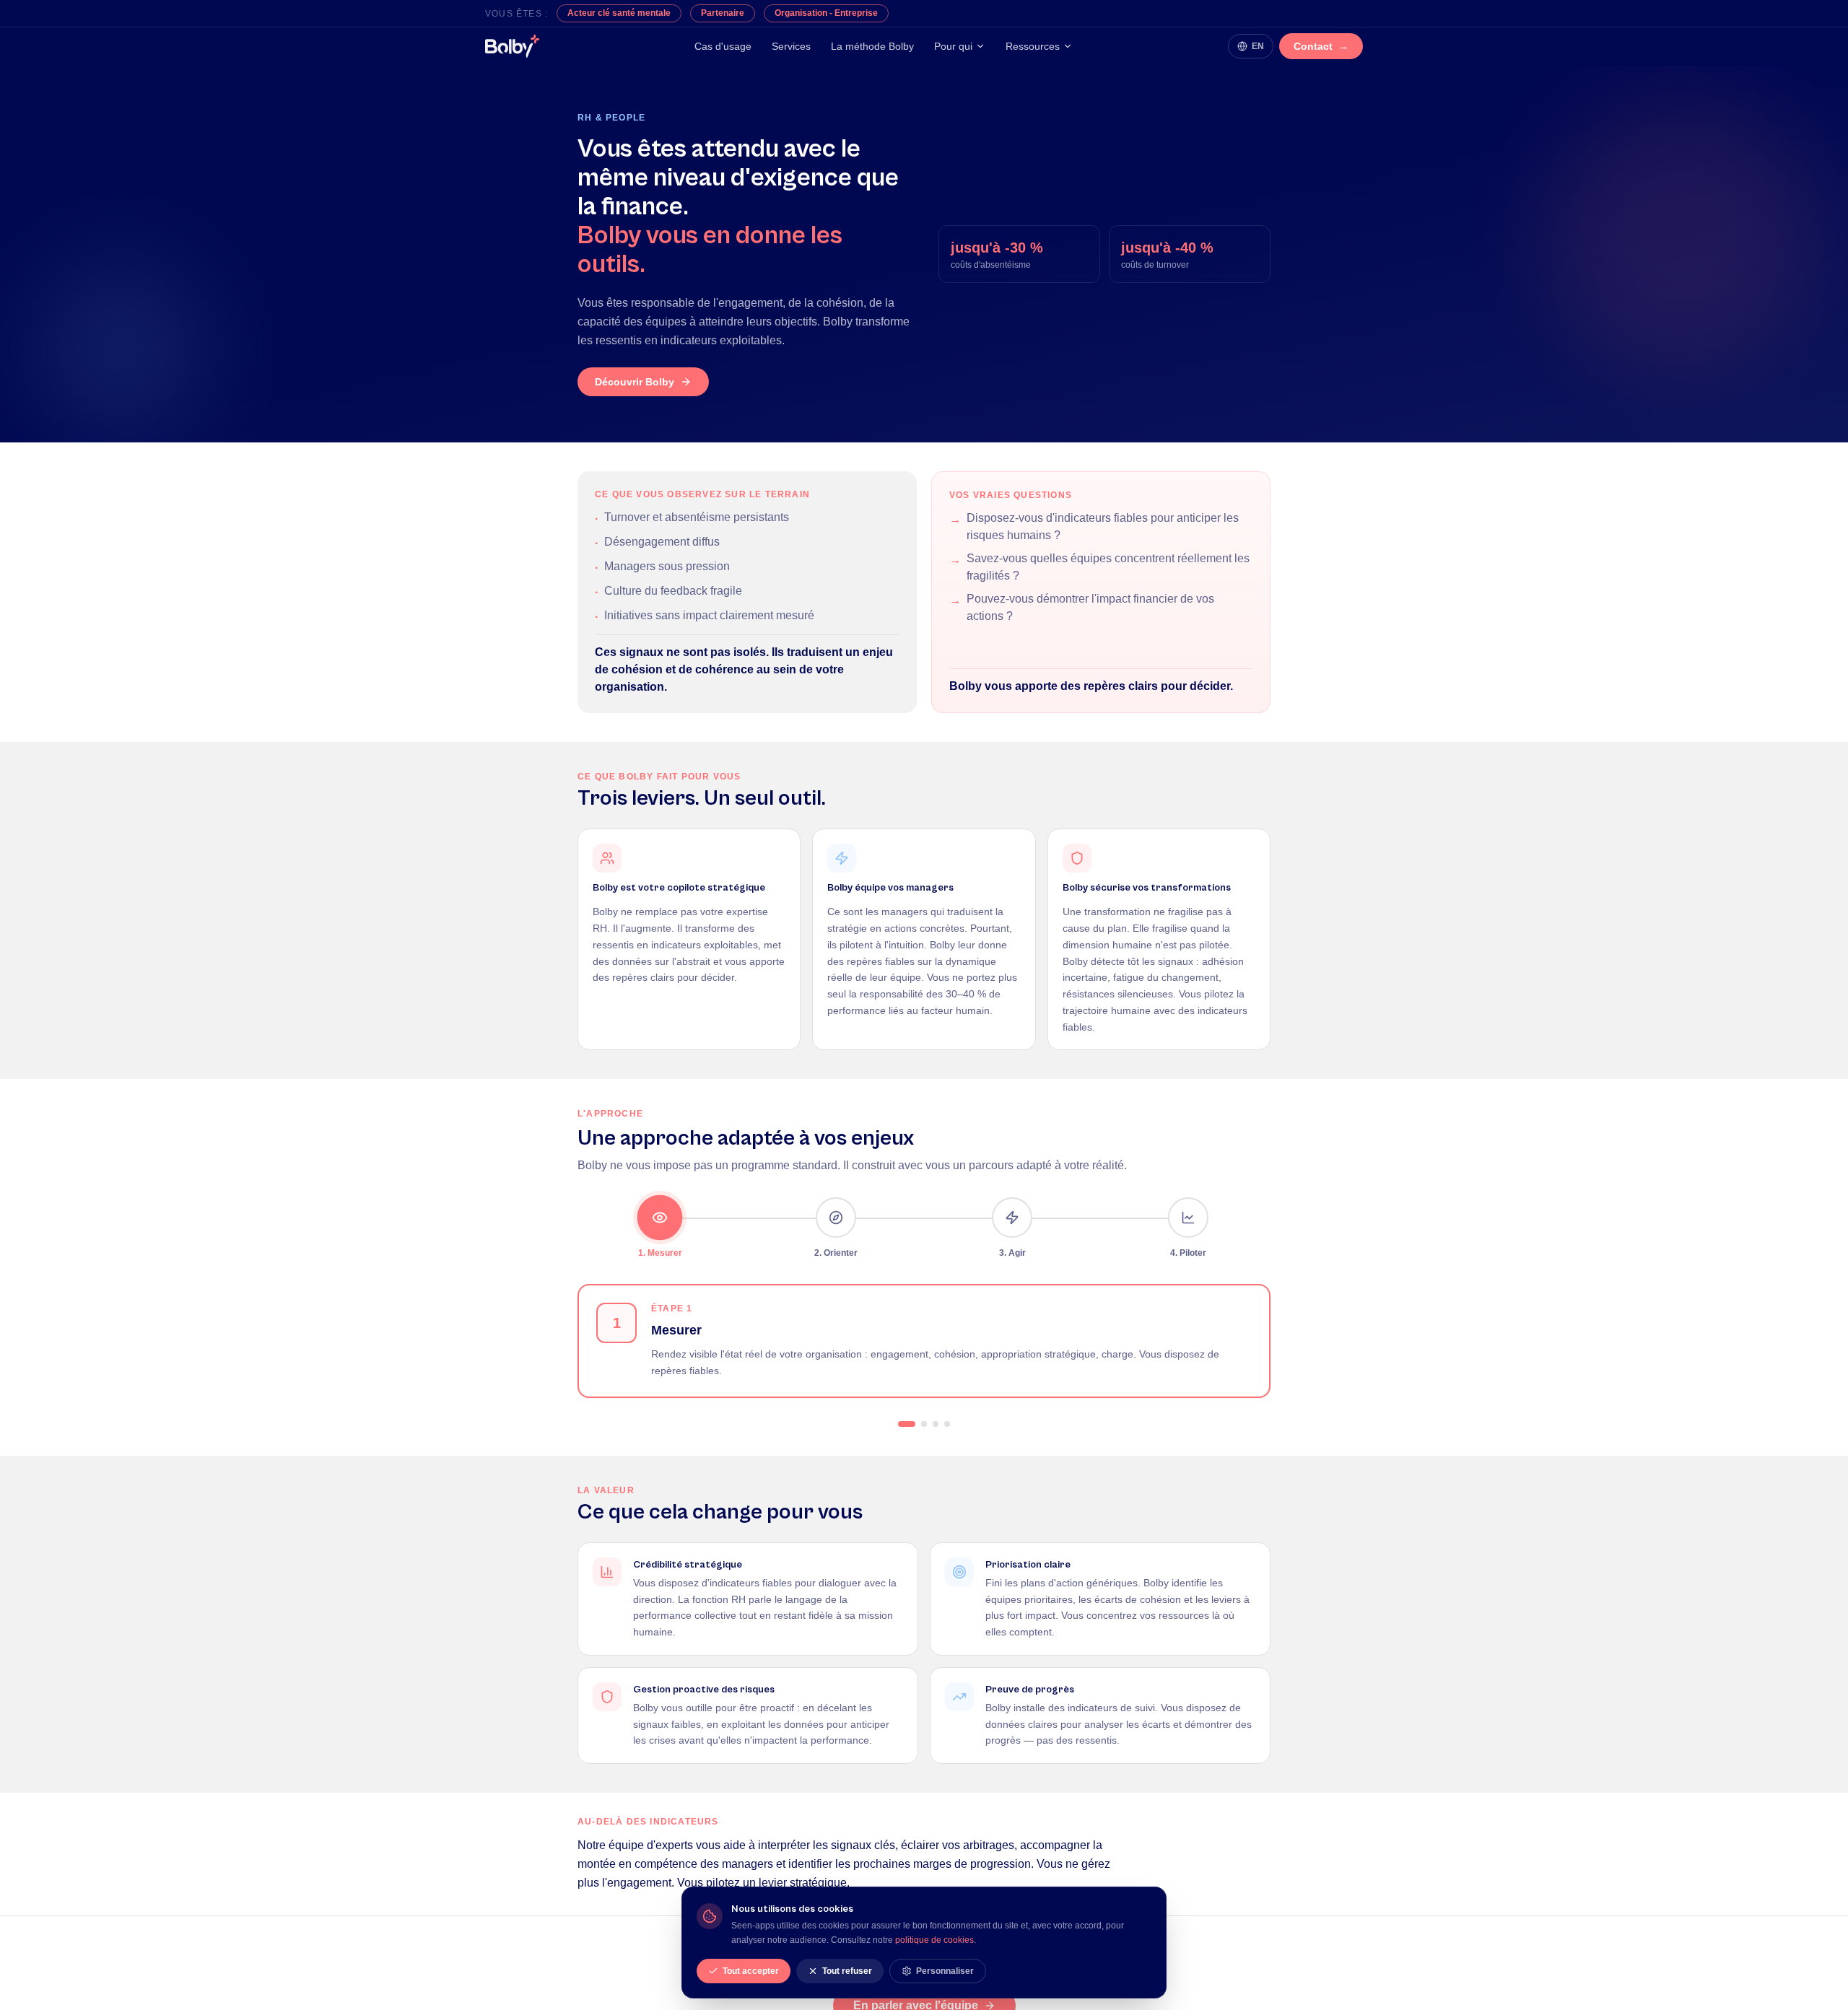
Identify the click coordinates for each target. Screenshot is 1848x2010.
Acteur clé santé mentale (619, 13)
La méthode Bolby (872, 46)
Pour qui (953, 46)
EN (1258, 46)
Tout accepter (751, 1971)
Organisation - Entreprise (826, 13)
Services (791, 46)
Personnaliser (945, 1971)
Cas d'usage (723, 46)
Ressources (1033, 46)
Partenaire (723, 13)
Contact (1321, 46)
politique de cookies (934, 1940)
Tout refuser (847, 1971)
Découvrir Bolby (635, 382)
